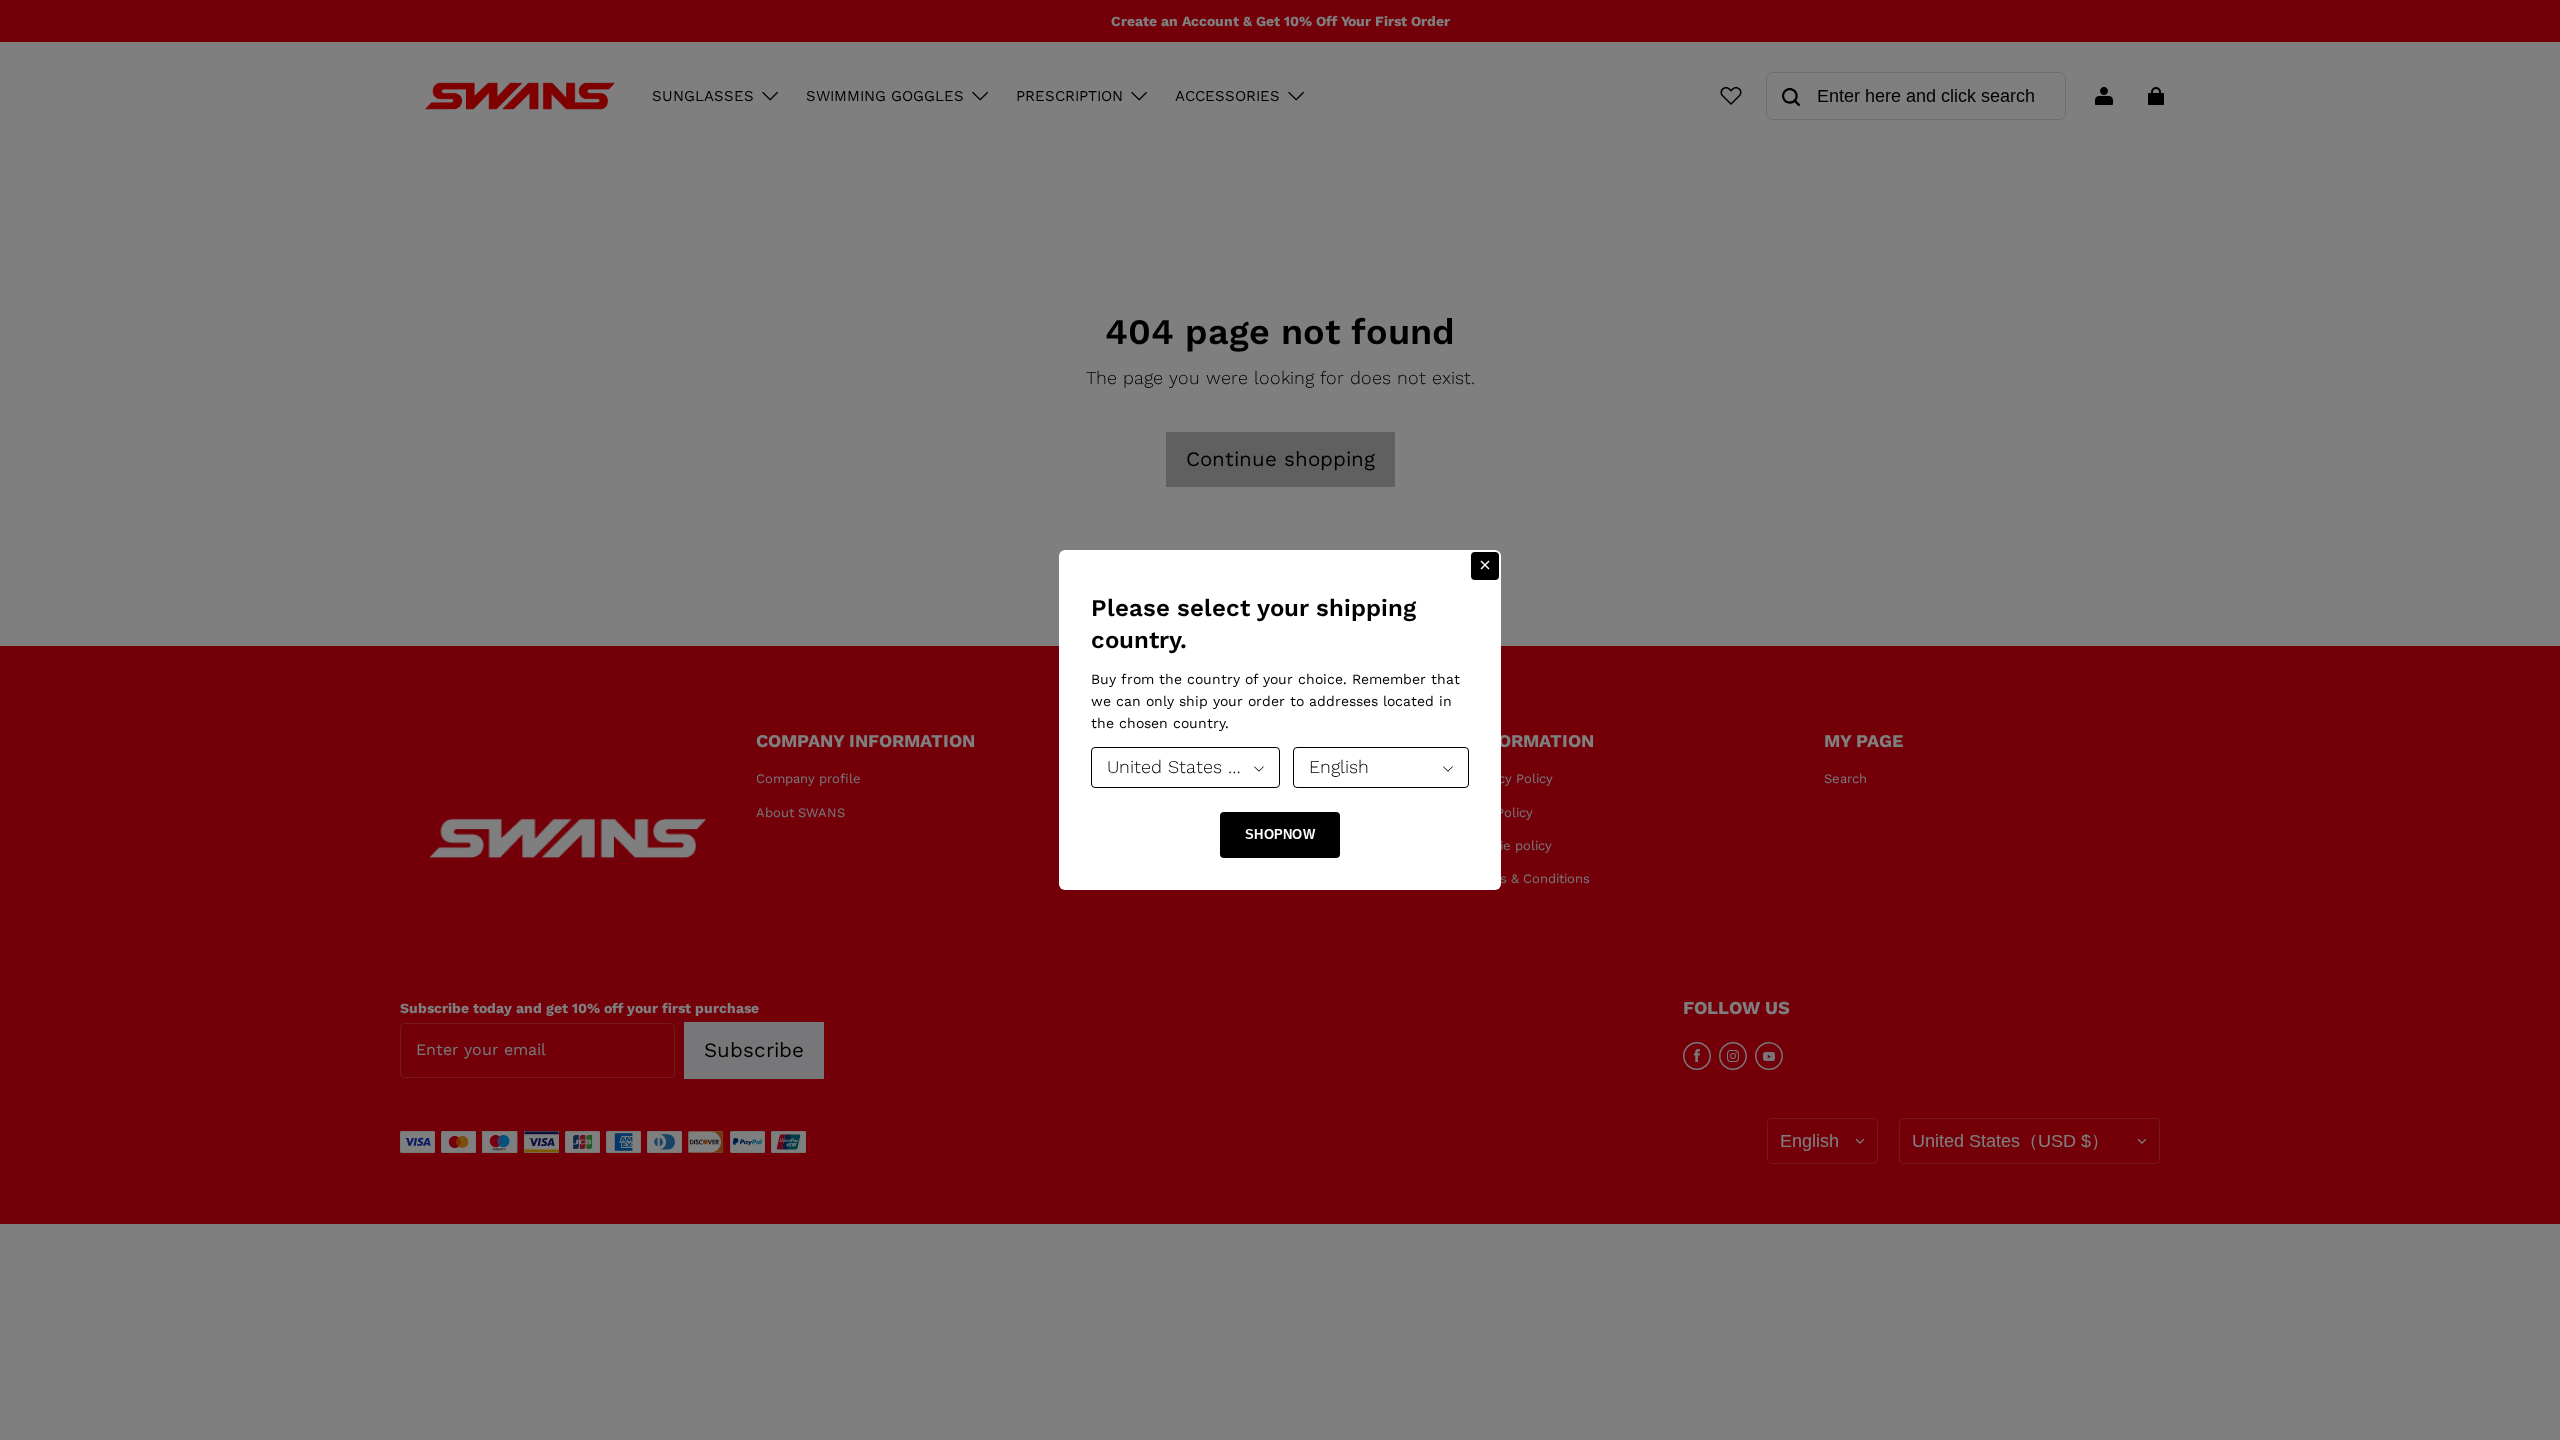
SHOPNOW (1280, 834)
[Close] (1485, 566)
